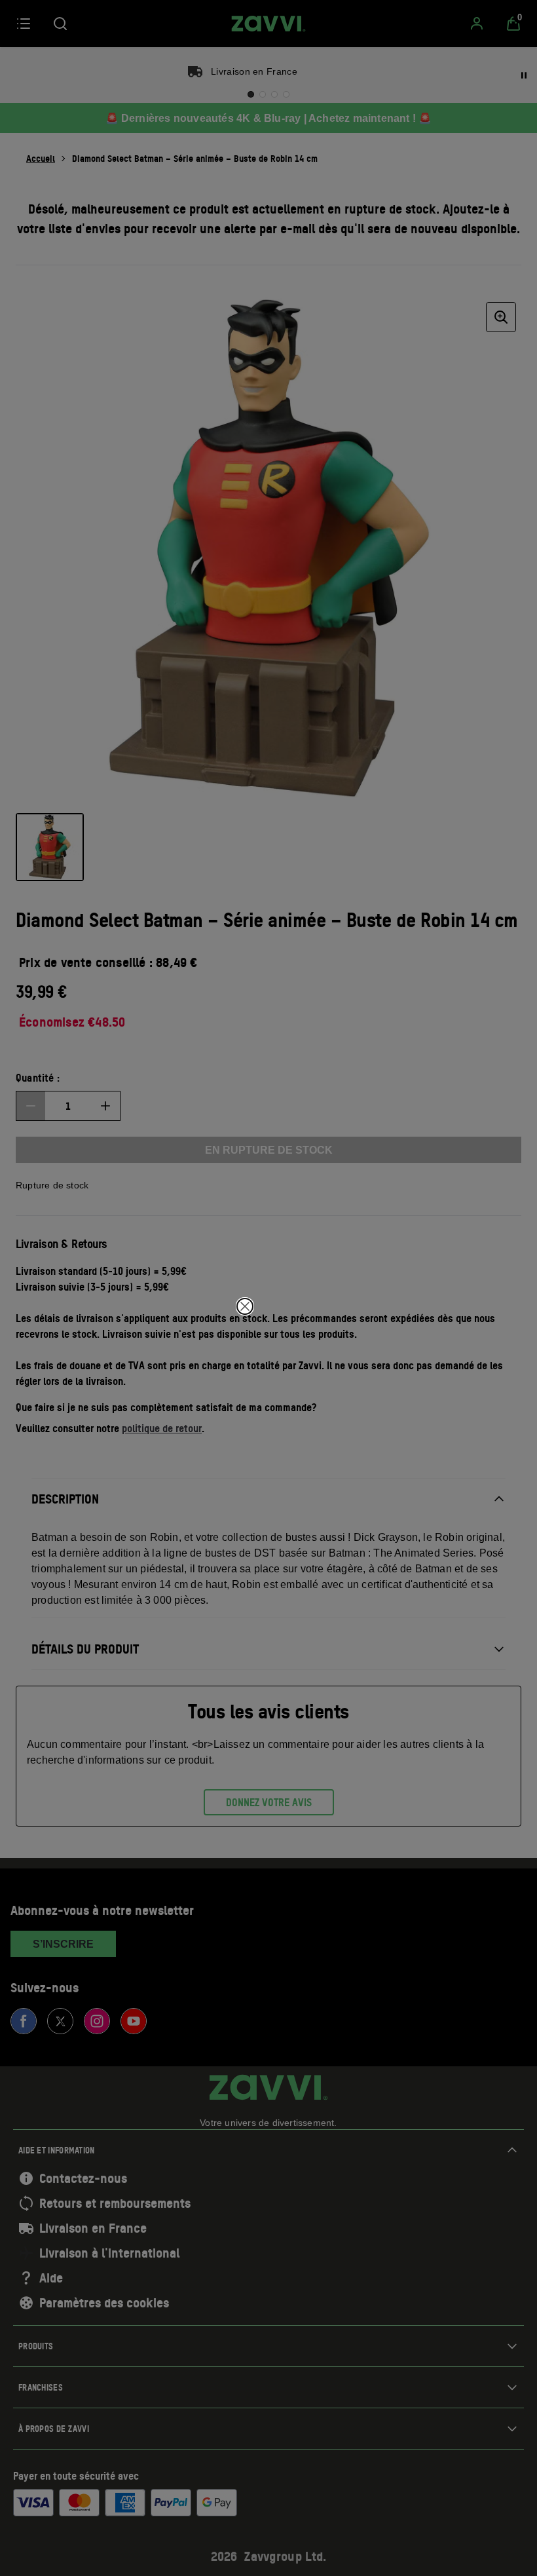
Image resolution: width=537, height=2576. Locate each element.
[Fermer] (245, 1306)
